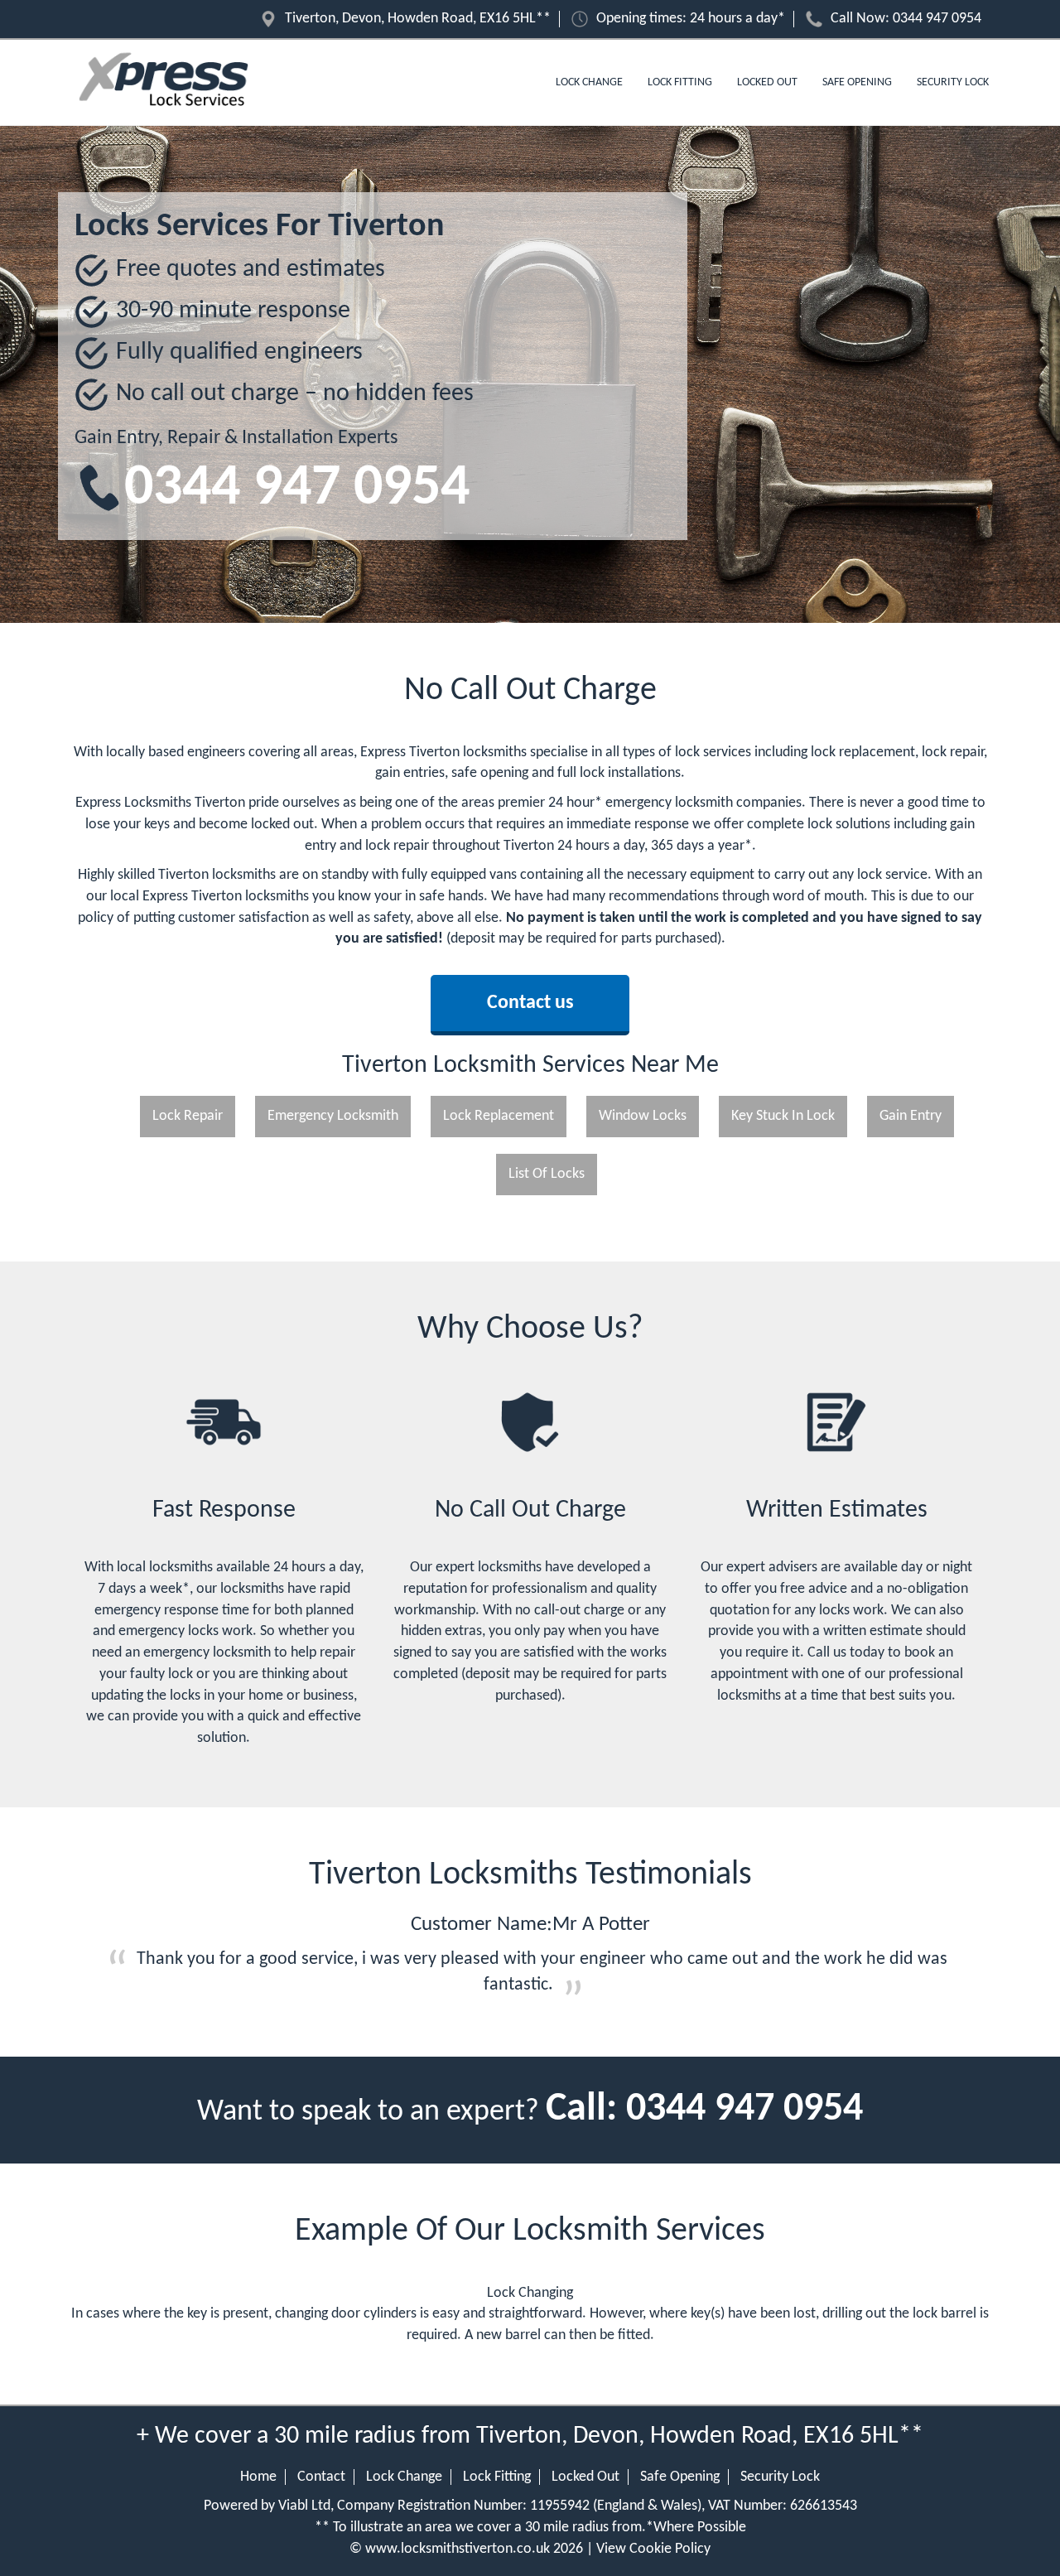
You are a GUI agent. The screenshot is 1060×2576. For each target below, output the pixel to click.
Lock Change (589, 82)
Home (258, 2477)
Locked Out (767, 82)
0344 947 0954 (937, 19)
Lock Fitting (680, 82)
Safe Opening (857, 82)
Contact (321, 2477)
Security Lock (953, 82)
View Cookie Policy (653, 2549)
